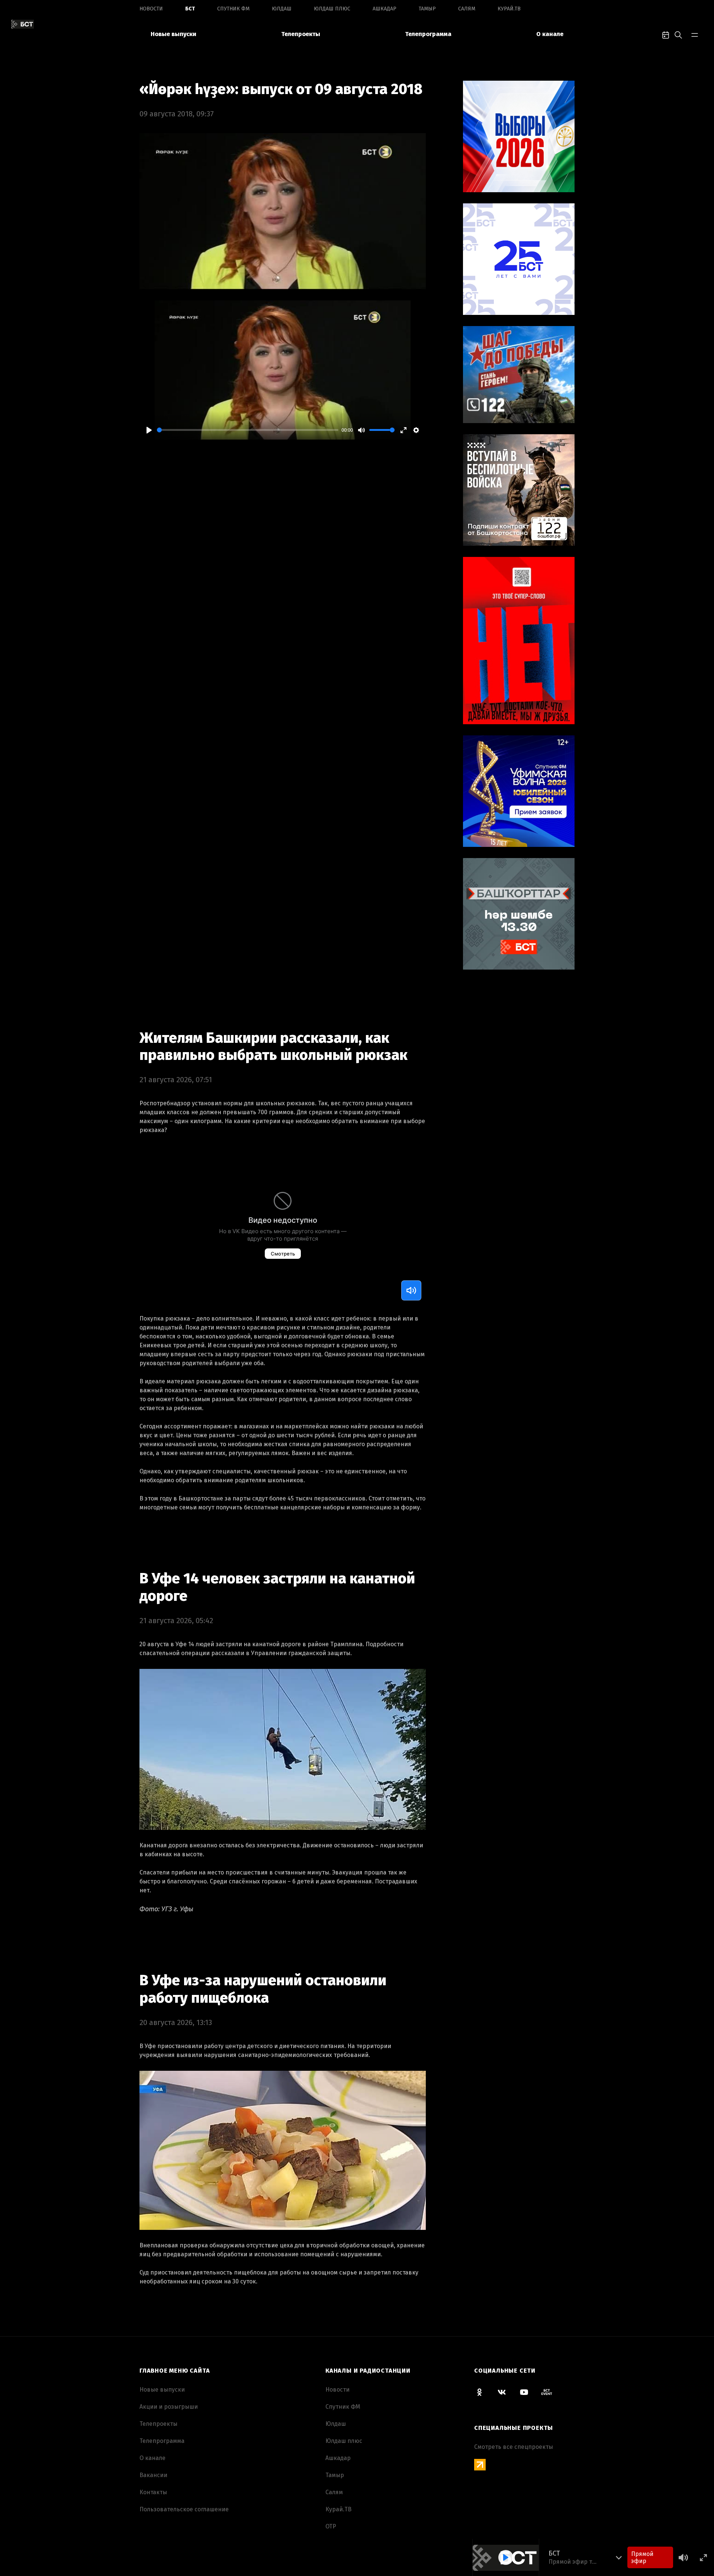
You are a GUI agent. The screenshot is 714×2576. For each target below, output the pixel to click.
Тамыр (427, 9)
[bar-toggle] (695, 34)
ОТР (331, 2526)
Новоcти (151, 9)
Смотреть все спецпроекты (514, 2447)
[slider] (248, 430)
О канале (550, 34)
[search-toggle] (678, 34)
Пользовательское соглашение (184, 2509)
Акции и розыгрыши (169, 2407)
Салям (467, 9)
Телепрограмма (428, 34)
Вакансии (153, 2475)
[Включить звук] (411, 1290)
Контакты (153, 2492)
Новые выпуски (173, 34)
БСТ (190, 9)
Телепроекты (301, 34)
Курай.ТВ (509, 9)
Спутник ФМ (233, 9)
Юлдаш (282, 9)
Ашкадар (385, 9)
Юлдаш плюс (332, 9)
